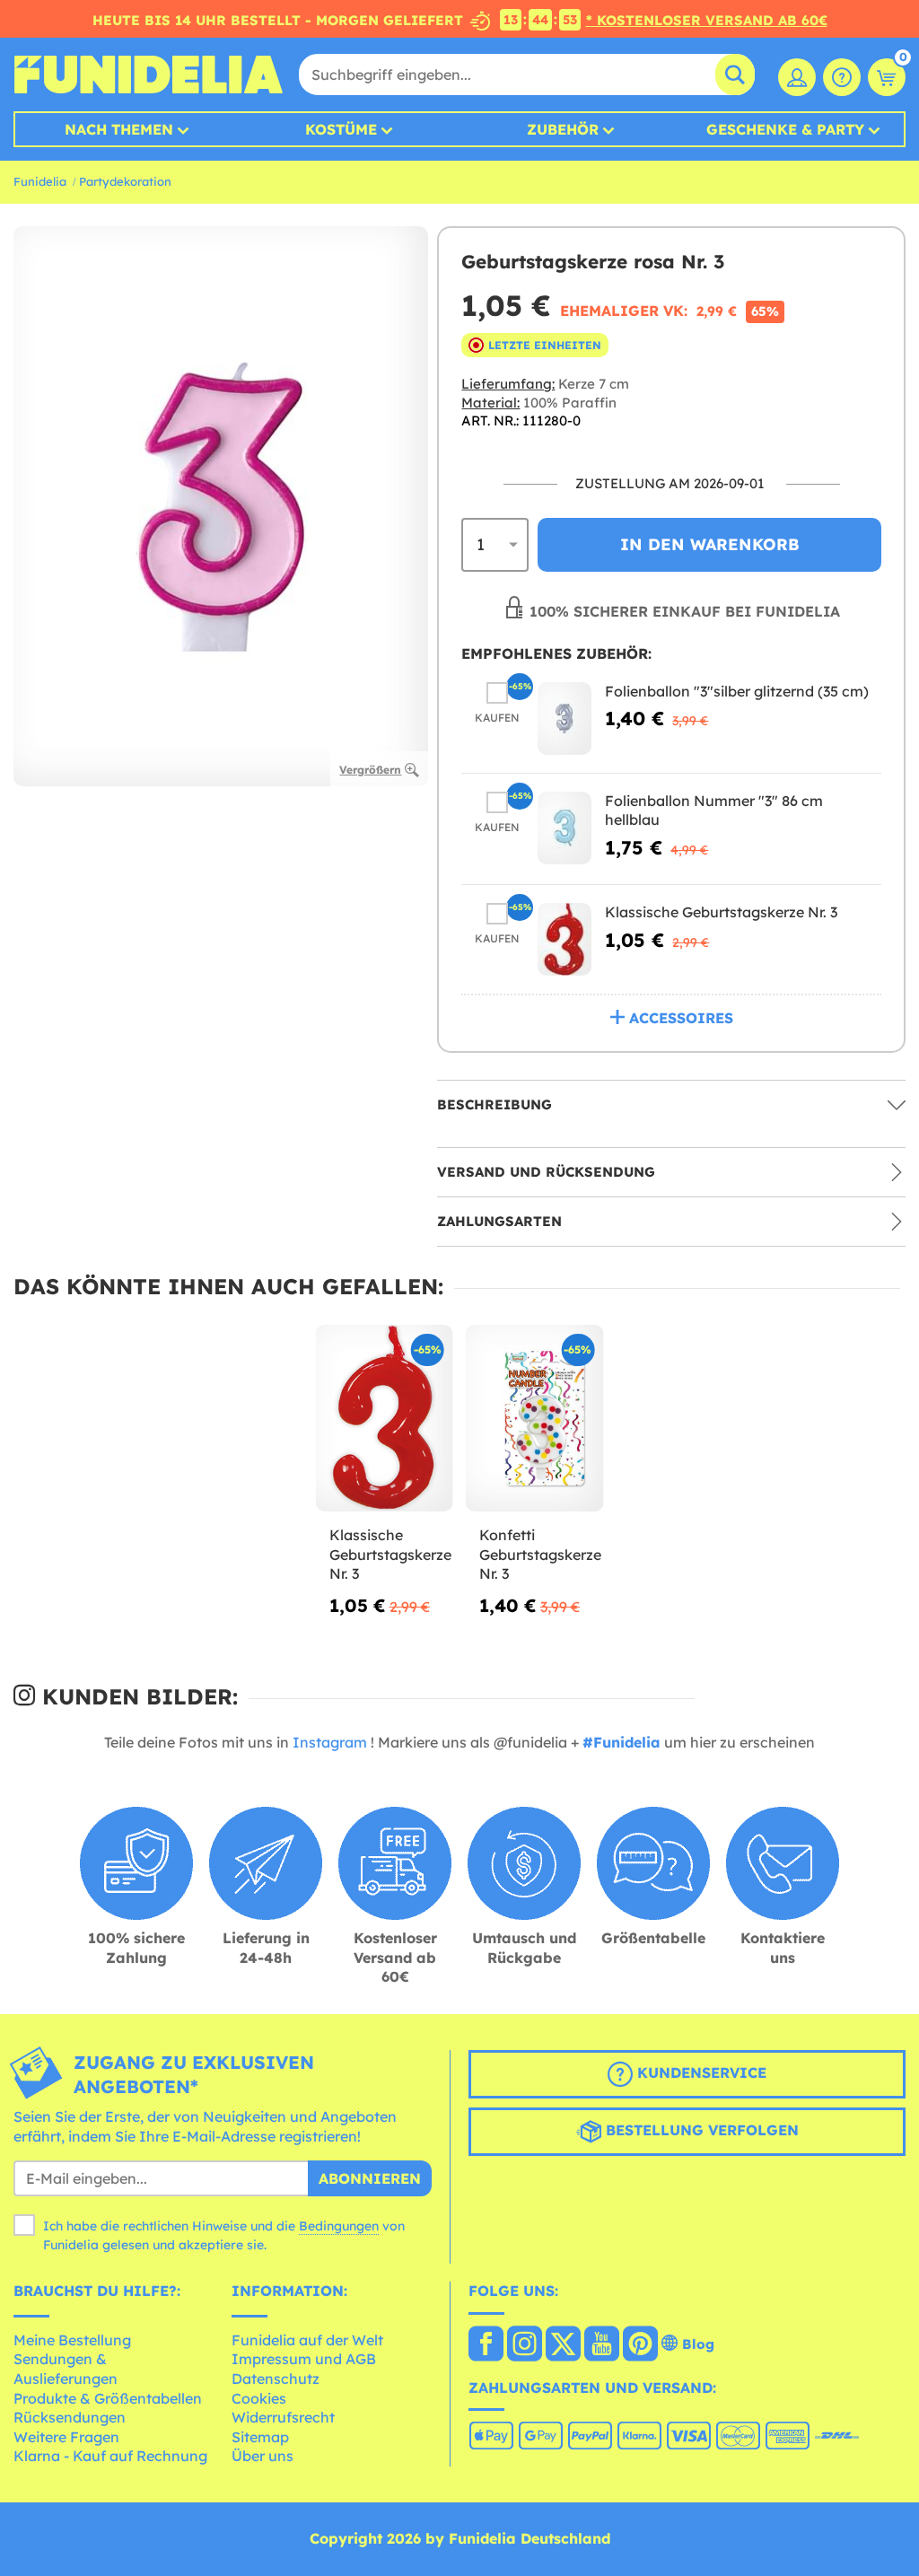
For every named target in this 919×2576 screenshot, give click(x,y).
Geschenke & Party (785, 129)
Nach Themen (119, 129)
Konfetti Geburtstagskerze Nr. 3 (534, 1554)
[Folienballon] (565, 718)
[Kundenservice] (842, 77)
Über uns (263, 2456)
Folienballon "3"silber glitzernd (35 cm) (737, 691)
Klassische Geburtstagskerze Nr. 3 (721, 912)
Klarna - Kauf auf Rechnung (110, 2456)
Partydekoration (125, 181)
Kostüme (341, 129)
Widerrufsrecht (283, 2417)
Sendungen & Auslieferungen (66, 2369)
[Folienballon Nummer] (565, 828)
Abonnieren (370, 2178)
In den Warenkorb (710, 544)
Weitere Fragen (66, 2437)
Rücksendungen (70, 2417)
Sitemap (260, 2437)
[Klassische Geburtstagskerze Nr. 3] (565, 939)
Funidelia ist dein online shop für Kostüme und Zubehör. (148, 74)
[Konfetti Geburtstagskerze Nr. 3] (534, 1419)
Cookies (259, 2398)
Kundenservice (700, 2072)
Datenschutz (276, 2379)
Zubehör (563, 129)
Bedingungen (339, 2226)
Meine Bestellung (72, 2340)
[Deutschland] (486, 2345)
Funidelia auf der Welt (307, 2340)
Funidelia (40, 181)
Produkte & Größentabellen (108, 2398)
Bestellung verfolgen (700, 2130)
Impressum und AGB (304, 2359)
